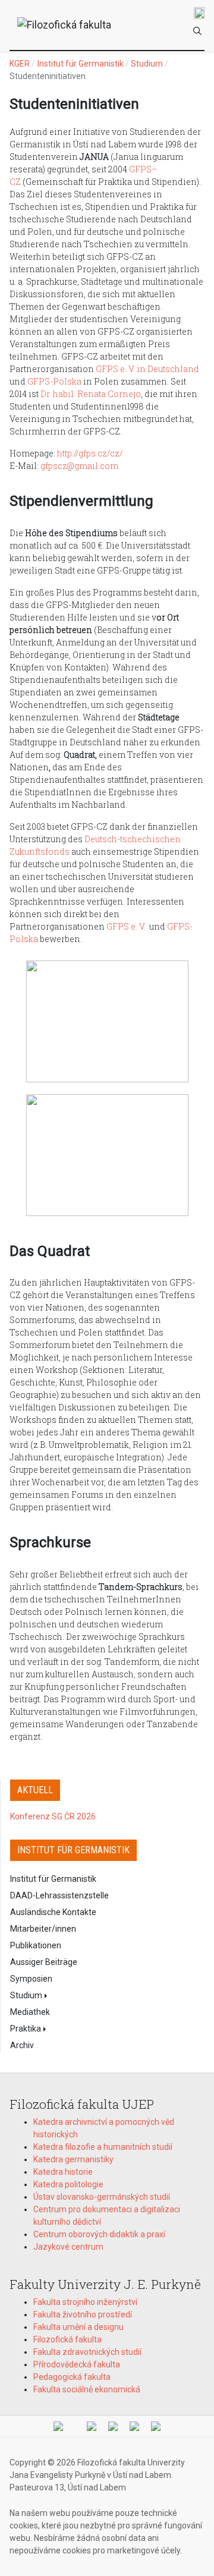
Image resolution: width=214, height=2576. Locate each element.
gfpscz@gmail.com (79, 466)
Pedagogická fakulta (72, 2377)
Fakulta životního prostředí (83, 2314)
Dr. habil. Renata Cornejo (91, 394)
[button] (59, 1995)
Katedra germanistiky (73, 2159)
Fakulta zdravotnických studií (87, 2352)
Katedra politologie (68, 2184)
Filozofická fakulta (67, 2339)
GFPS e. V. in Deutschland (147, 369)
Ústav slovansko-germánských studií (102, 2197)
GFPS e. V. (126, 926)
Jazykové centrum (68, 2247)
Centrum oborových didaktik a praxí (99, 2234)
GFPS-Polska (54, 381)
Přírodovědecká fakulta (77, 2364)
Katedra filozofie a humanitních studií (103, 2147)
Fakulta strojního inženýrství (85, 2302)
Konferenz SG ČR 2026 (53, 1816)
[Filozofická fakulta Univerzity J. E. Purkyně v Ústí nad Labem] (65, 25)
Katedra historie (63, 2172)
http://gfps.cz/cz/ (90, 453)
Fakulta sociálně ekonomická (87, 2389)
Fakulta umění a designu (78, 2327)
